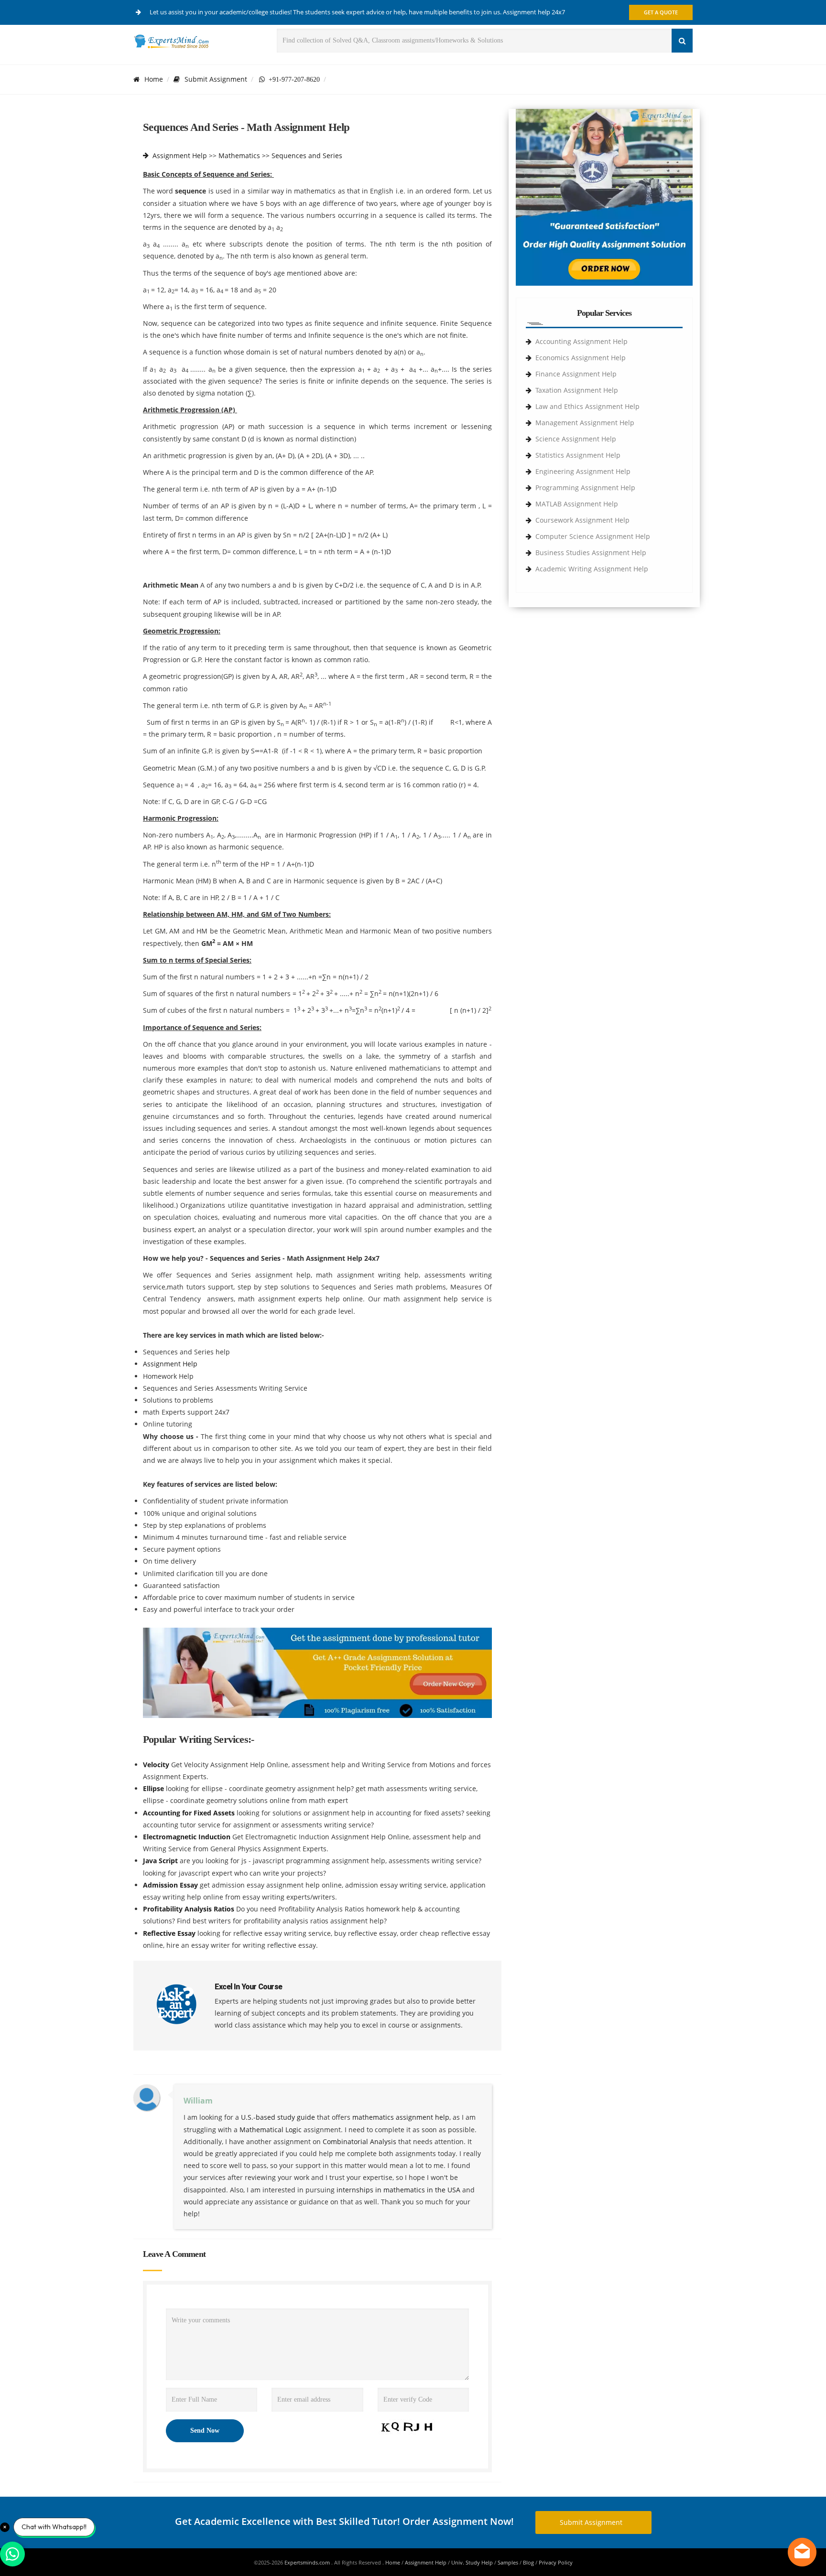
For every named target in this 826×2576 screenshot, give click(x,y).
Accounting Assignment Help (581, 341)
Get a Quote (661, 12)
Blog (528, 2562)
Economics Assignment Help (581, 358)
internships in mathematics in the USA (398, 2190)
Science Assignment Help (576, 439)
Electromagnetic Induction (188, 1837)
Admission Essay (171, 1885)
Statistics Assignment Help (578, 455)
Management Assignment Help (585, 423)
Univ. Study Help (472, 2562)
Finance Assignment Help (576, 374)
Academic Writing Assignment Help (592, 569)
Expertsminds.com (308, 2562)
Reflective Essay (170, 1933)
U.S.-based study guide (278, 2117)
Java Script (161, 1861)
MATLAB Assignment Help (577, 504)
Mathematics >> (244, 156)
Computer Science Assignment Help (593, 536)
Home (154, 79)
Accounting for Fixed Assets (190, 1813)
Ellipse (154, 1788)
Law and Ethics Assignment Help (587, 406)
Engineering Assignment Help (583, 471)
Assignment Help (180, 156)
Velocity (157, 1765)
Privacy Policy (556, 2562)
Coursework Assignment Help (582, 520)
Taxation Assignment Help (577, 390)
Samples (508, 2562)
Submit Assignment (216, 79)
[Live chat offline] (802, 2552)
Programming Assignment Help (585, 488)
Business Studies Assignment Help (591, 553)
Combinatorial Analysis (359, 2141)
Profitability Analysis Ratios (190, 1909)
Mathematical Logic (271, 2130)
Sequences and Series (307, 156)
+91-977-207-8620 (292, 79)
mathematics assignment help (401, 2117)
